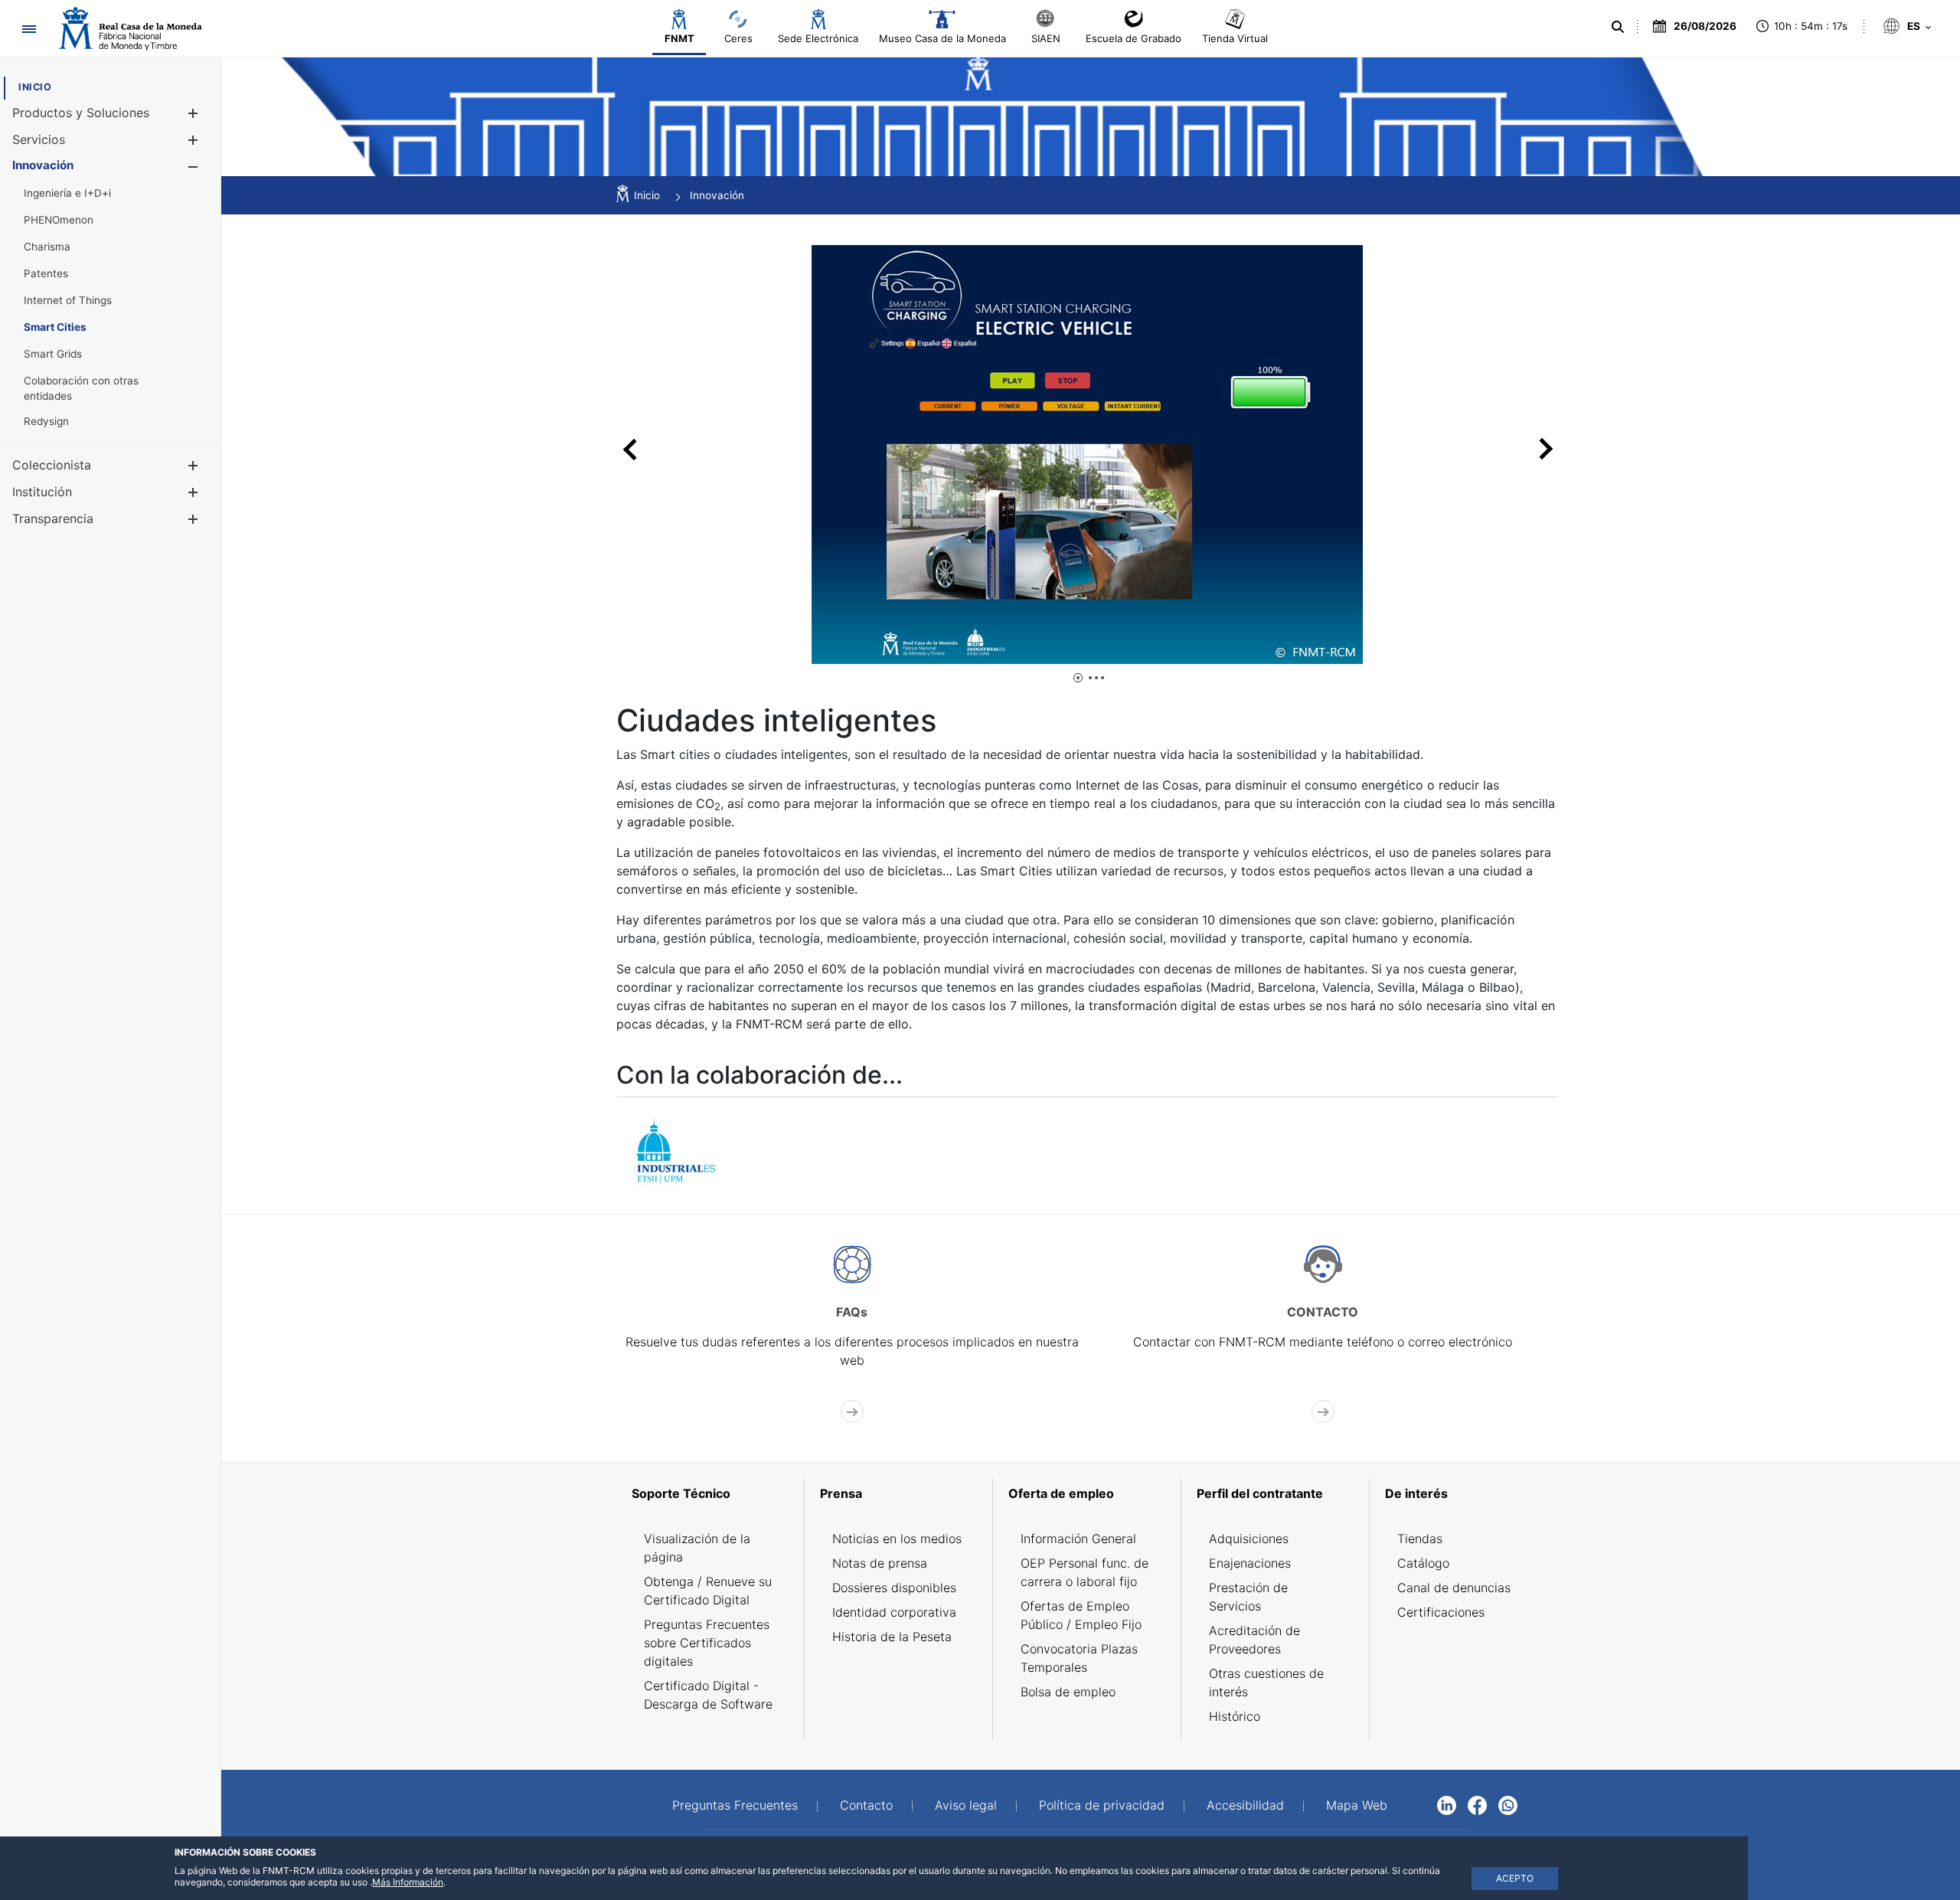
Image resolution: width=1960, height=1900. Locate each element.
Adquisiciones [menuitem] (1249, 1539)
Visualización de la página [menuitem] (697, 1548)
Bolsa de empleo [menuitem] (1068, 1692)
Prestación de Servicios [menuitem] (1248, 1597)
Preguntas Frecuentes (735, 1805)
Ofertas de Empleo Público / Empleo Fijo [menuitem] (1081, 1615)
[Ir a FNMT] (130, 29)
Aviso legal (966, 1805)
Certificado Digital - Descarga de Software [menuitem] (708, 1695)
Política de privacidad (1102, 1805)
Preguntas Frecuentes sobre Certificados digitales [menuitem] (707, 1643)
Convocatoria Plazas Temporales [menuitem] (1079, 1658)
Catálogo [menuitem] (1423, 1563)
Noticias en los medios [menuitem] (897, 1539)
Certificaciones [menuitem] (1441, 1612)
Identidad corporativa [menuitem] (894, 1612)
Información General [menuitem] (1078, 1539)
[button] (193, 113)
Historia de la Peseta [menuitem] (892, 1637)
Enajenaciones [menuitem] (1250, 1563)
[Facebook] (1477, 1804)
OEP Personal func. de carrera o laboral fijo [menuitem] (1085, 1572)
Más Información (408, 1882)
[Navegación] (29, 29)
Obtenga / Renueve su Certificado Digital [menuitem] (708, 1591)
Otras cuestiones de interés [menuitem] (1266, 1683)
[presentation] (630, 449)
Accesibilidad (1245, 1805)
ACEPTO (1515, 1878)
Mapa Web (1357, 1805)
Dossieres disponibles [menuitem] (894, 1588)
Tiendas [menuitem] (1420, 1539)
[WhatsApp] (1508, 1804)
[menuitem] (35, 87)
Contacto (866, 1805)
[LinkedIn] (1447, 1804)
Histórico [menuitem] (1235, 1716)
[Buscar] (1618, 27)
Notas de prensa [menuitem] (880, 1563)
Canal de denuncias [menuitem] (1454, 1588)
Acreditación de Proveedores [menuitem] (1254, 1640)
